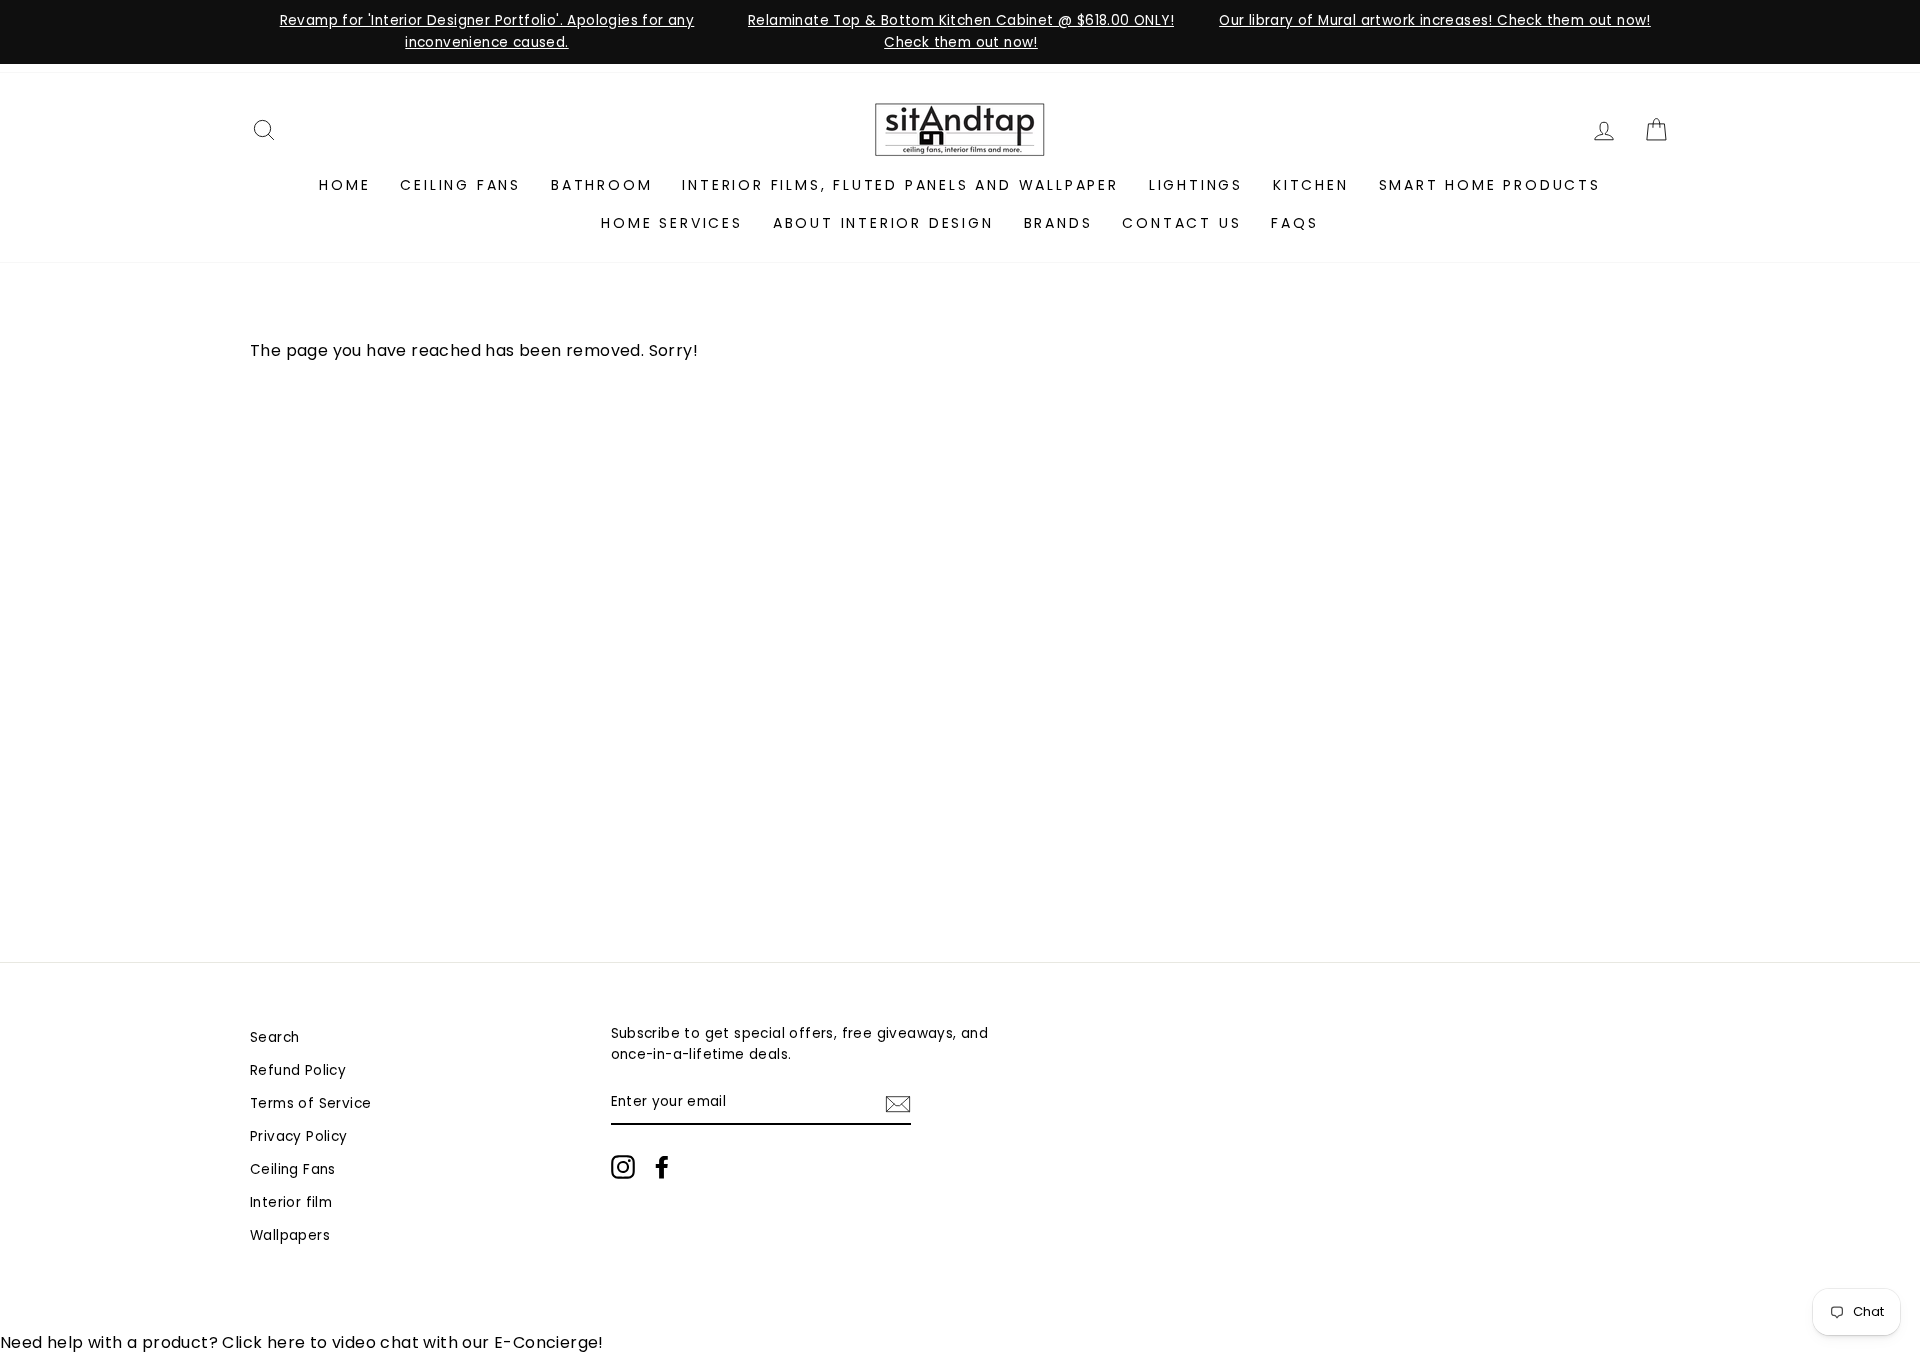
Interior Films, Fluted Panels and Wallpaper (900, 185)
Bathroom (601, 185)
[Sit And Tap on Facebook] (662, 1167)
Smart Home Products (1490, 185)
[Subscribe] (898, 1103)
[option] (487, 32)
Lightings (1196, 185)
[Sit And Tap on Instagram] (623, 1167)
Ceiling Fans (460, 185)
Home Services (671, 223)
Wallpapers (290, 1235)
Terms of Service (310, 1103)
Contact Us (1181, 223)
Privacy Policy (299, 1136)
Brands (1058, 223)
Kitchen (1311, 185)
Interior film (291, 1202)
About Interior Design (883, 223)
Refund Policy (298, 1070)
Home (344, 185)
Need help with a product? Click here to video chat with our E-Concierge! (302, 1342)
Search (274, 1037)
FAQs (1294, 223)
